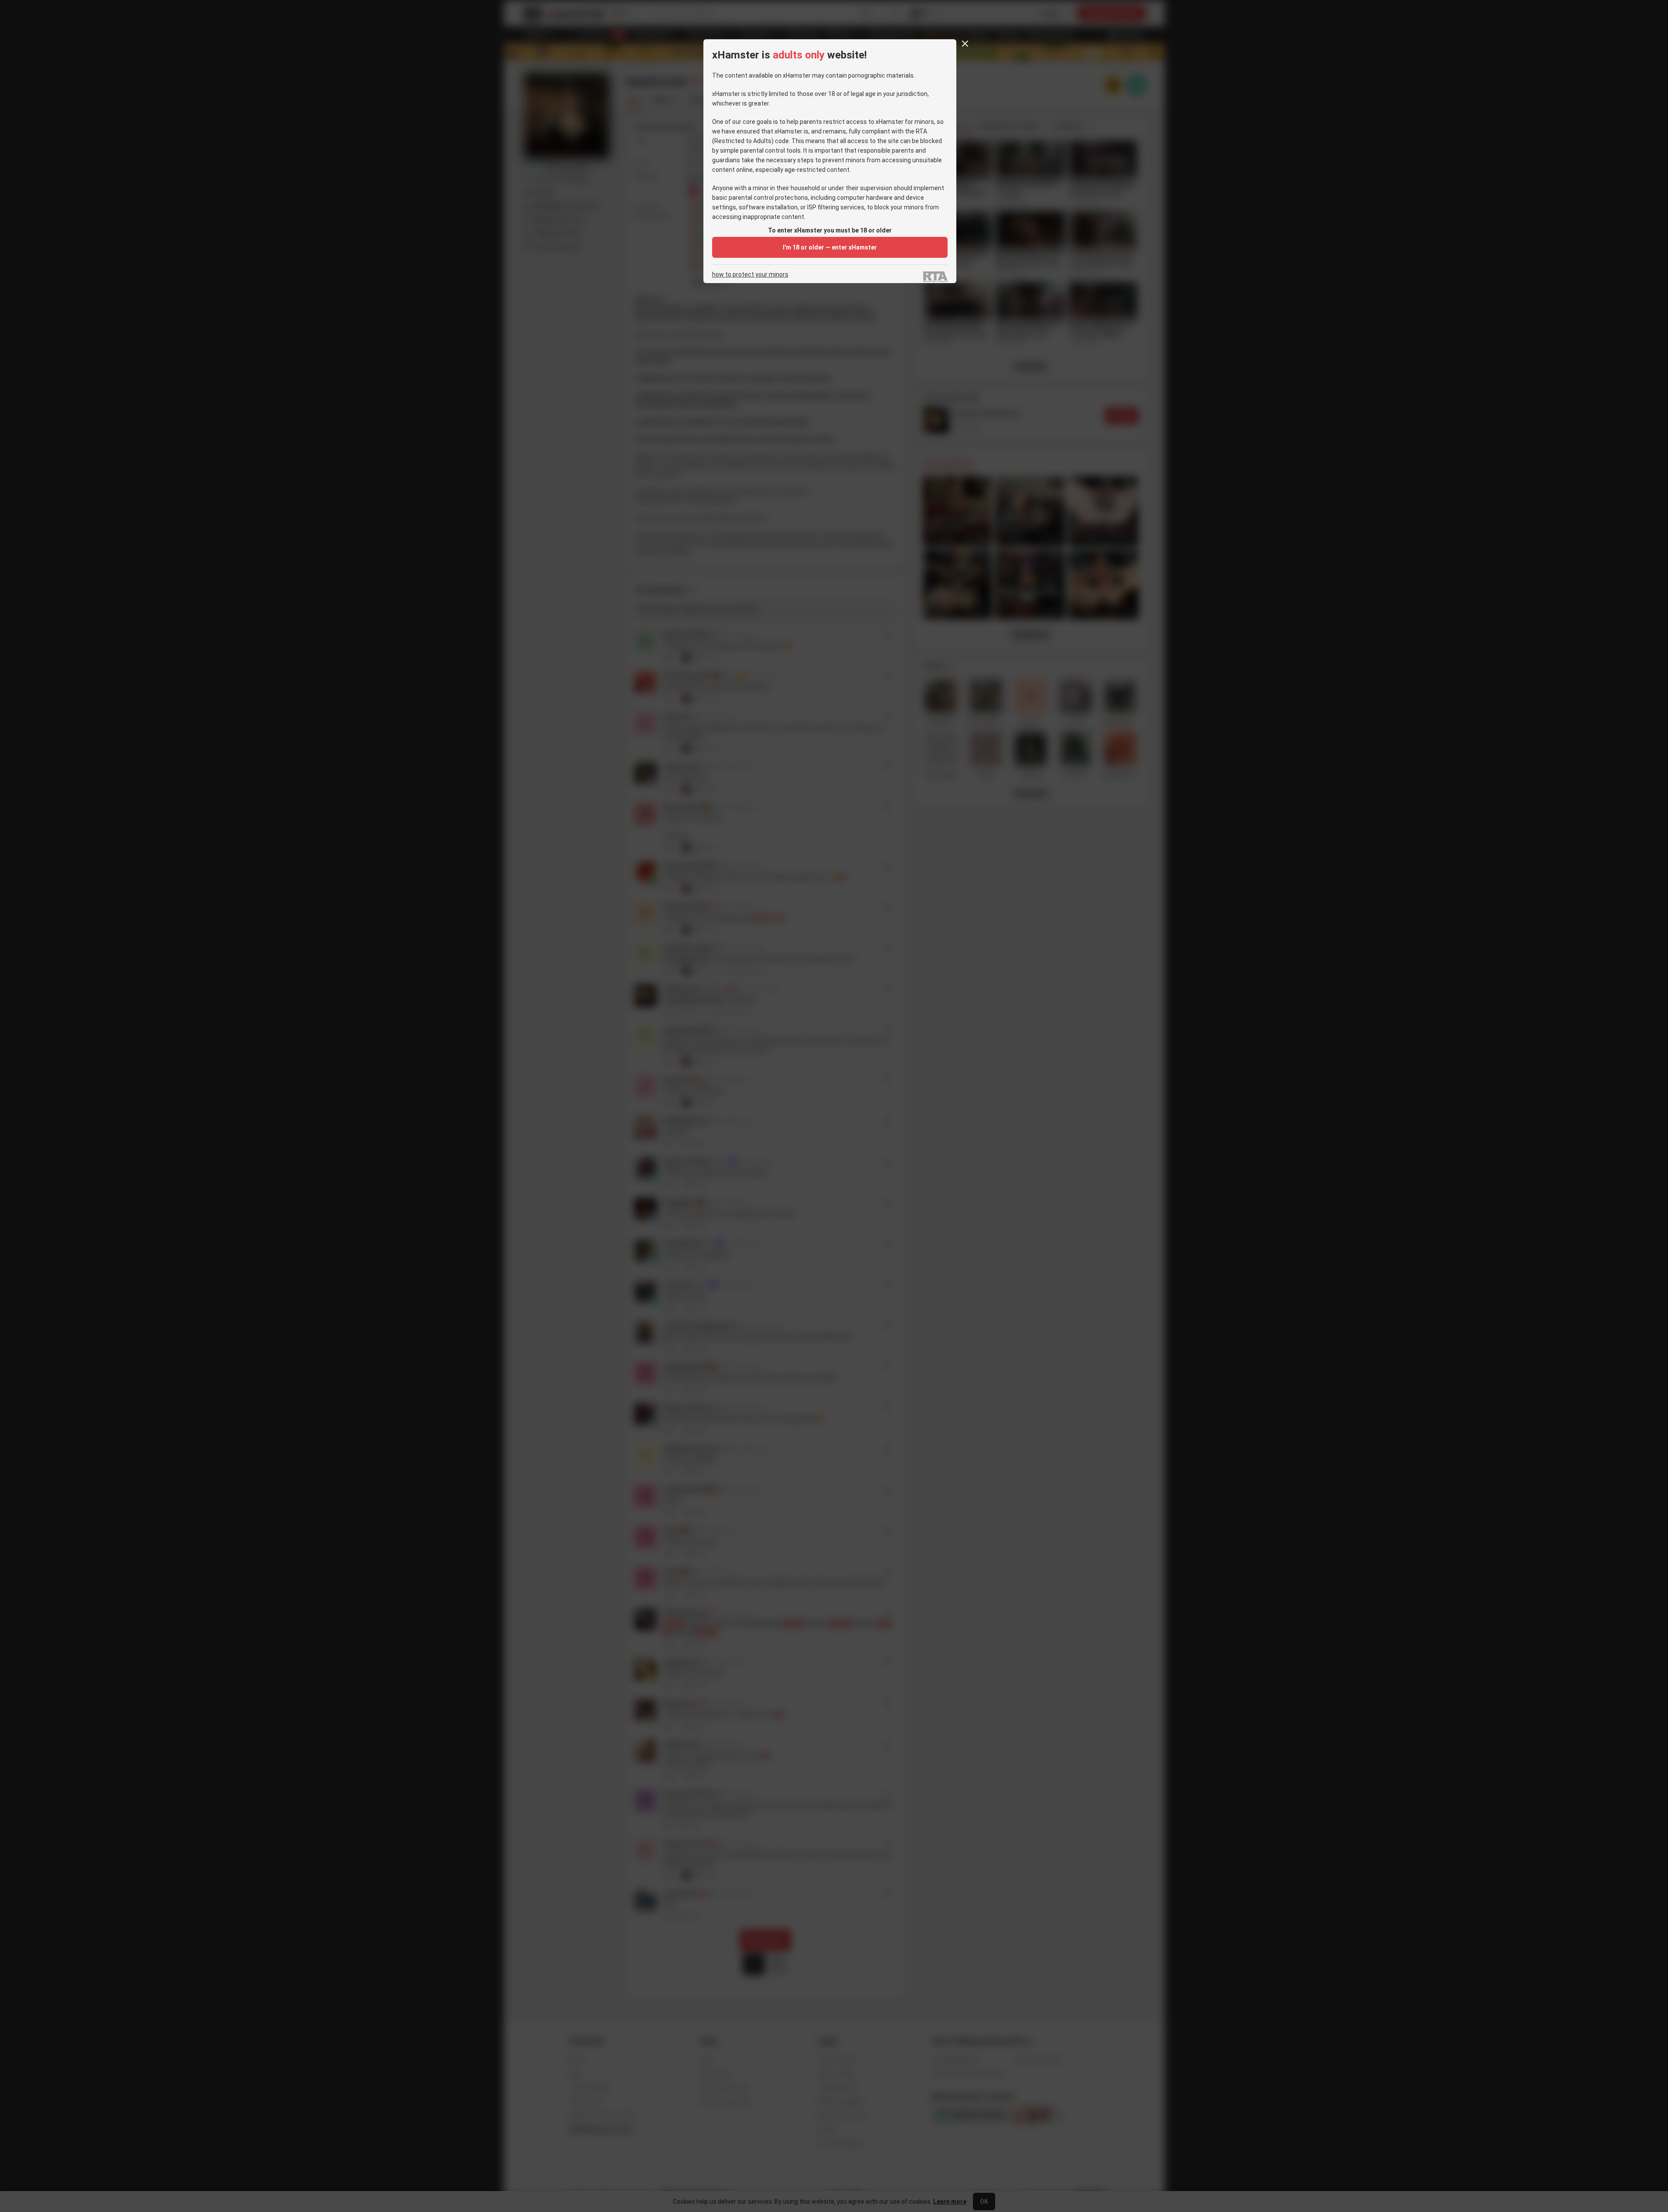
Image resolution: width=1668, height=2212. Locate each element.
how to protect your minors (750, 275)
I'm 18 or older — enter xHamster (830, 247)
